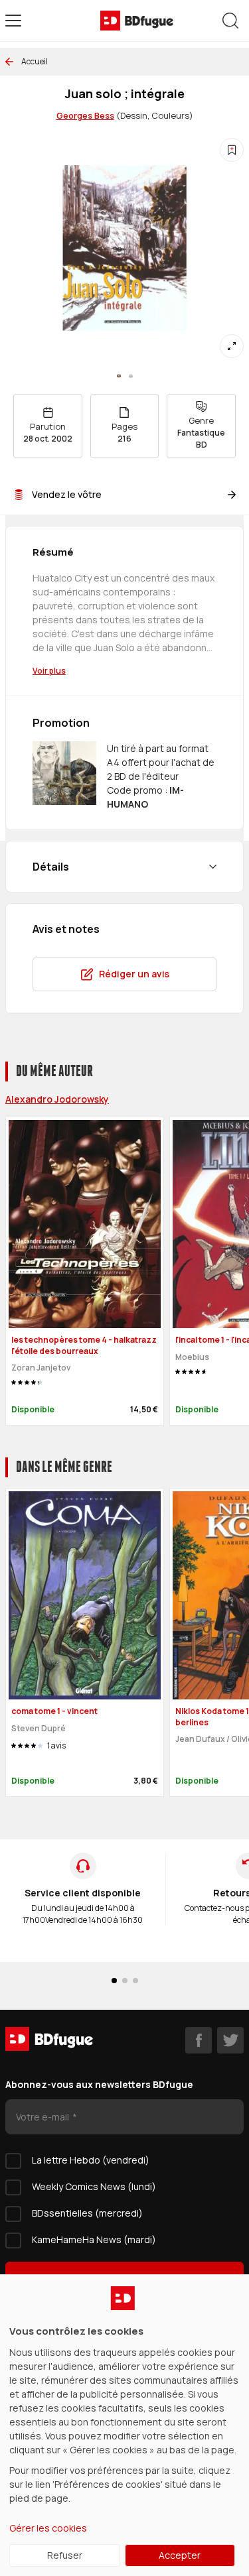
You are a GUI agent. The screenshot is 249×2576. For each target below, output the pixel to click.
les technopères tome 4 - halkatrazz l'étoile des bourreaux (84, 1345)
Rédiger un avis (134, 974)
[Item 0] (119, 376)
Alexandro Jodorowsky (57, 1099)
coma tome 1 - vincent (54, 1711)
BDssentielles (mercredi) (87, 2213)
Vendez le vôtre (67, 494)
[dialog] (124, 2425)
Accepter (180, 2555)
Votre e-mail (43, 2117)
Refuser (65, 2555)
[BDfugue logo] (137, 21)
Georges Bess (85, 115)
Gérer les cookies (48, 2528)
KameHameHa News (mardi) (94, 2239)
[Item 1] (131, 376)
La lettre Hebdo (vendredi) (91, 2160)
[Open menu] (13, 21)
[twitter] (230, 2040)
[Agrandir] (232, 346)
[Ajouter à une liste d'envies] (232, 150)
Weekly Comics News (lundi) (94, 2186)
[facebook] (199, 2040)
